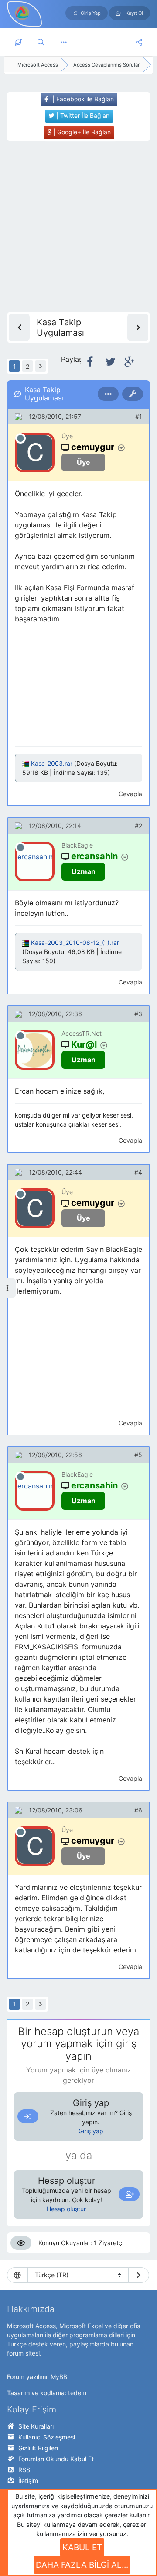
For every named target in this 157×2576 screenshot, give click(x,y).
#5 (138, 1455)
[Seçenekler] (108, 394)
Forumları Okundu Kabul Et (56, 2459)
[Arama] (41, 42)
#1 (139, 416)
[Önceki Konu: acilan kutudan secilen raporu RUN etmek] (19, 327)
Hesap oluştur (66, 2209)
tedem (77, 2393)
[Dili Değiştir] (139, 2275)
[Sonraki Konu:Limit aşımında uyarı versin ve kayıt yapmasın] (138, 327)
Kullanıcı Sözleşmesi (47, 2437)
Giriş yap (91, 2131)
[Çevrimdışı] (20, 438)
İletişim (28, 2481)
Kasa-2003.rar (52, 763)
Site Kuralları (36, 2426)
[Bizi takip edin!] (139, 42)
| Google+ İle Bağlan (81, 132)
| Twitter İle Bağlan (82, 115)
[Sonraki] (41, 366)
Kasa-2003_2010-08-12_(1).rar (75, 943)
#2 (138, 826)
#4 (138, 1172)
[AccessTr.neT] (23, 13)
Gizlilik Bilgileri (38, 2448)
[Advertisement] (78, 227)
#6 (138, 1810)
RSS (24, 2470)
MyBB (59, 2377)
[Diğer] (64, 42)
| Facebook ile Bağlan (82, 99)
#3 (138, 1014)
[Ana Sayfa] (18, 42)
